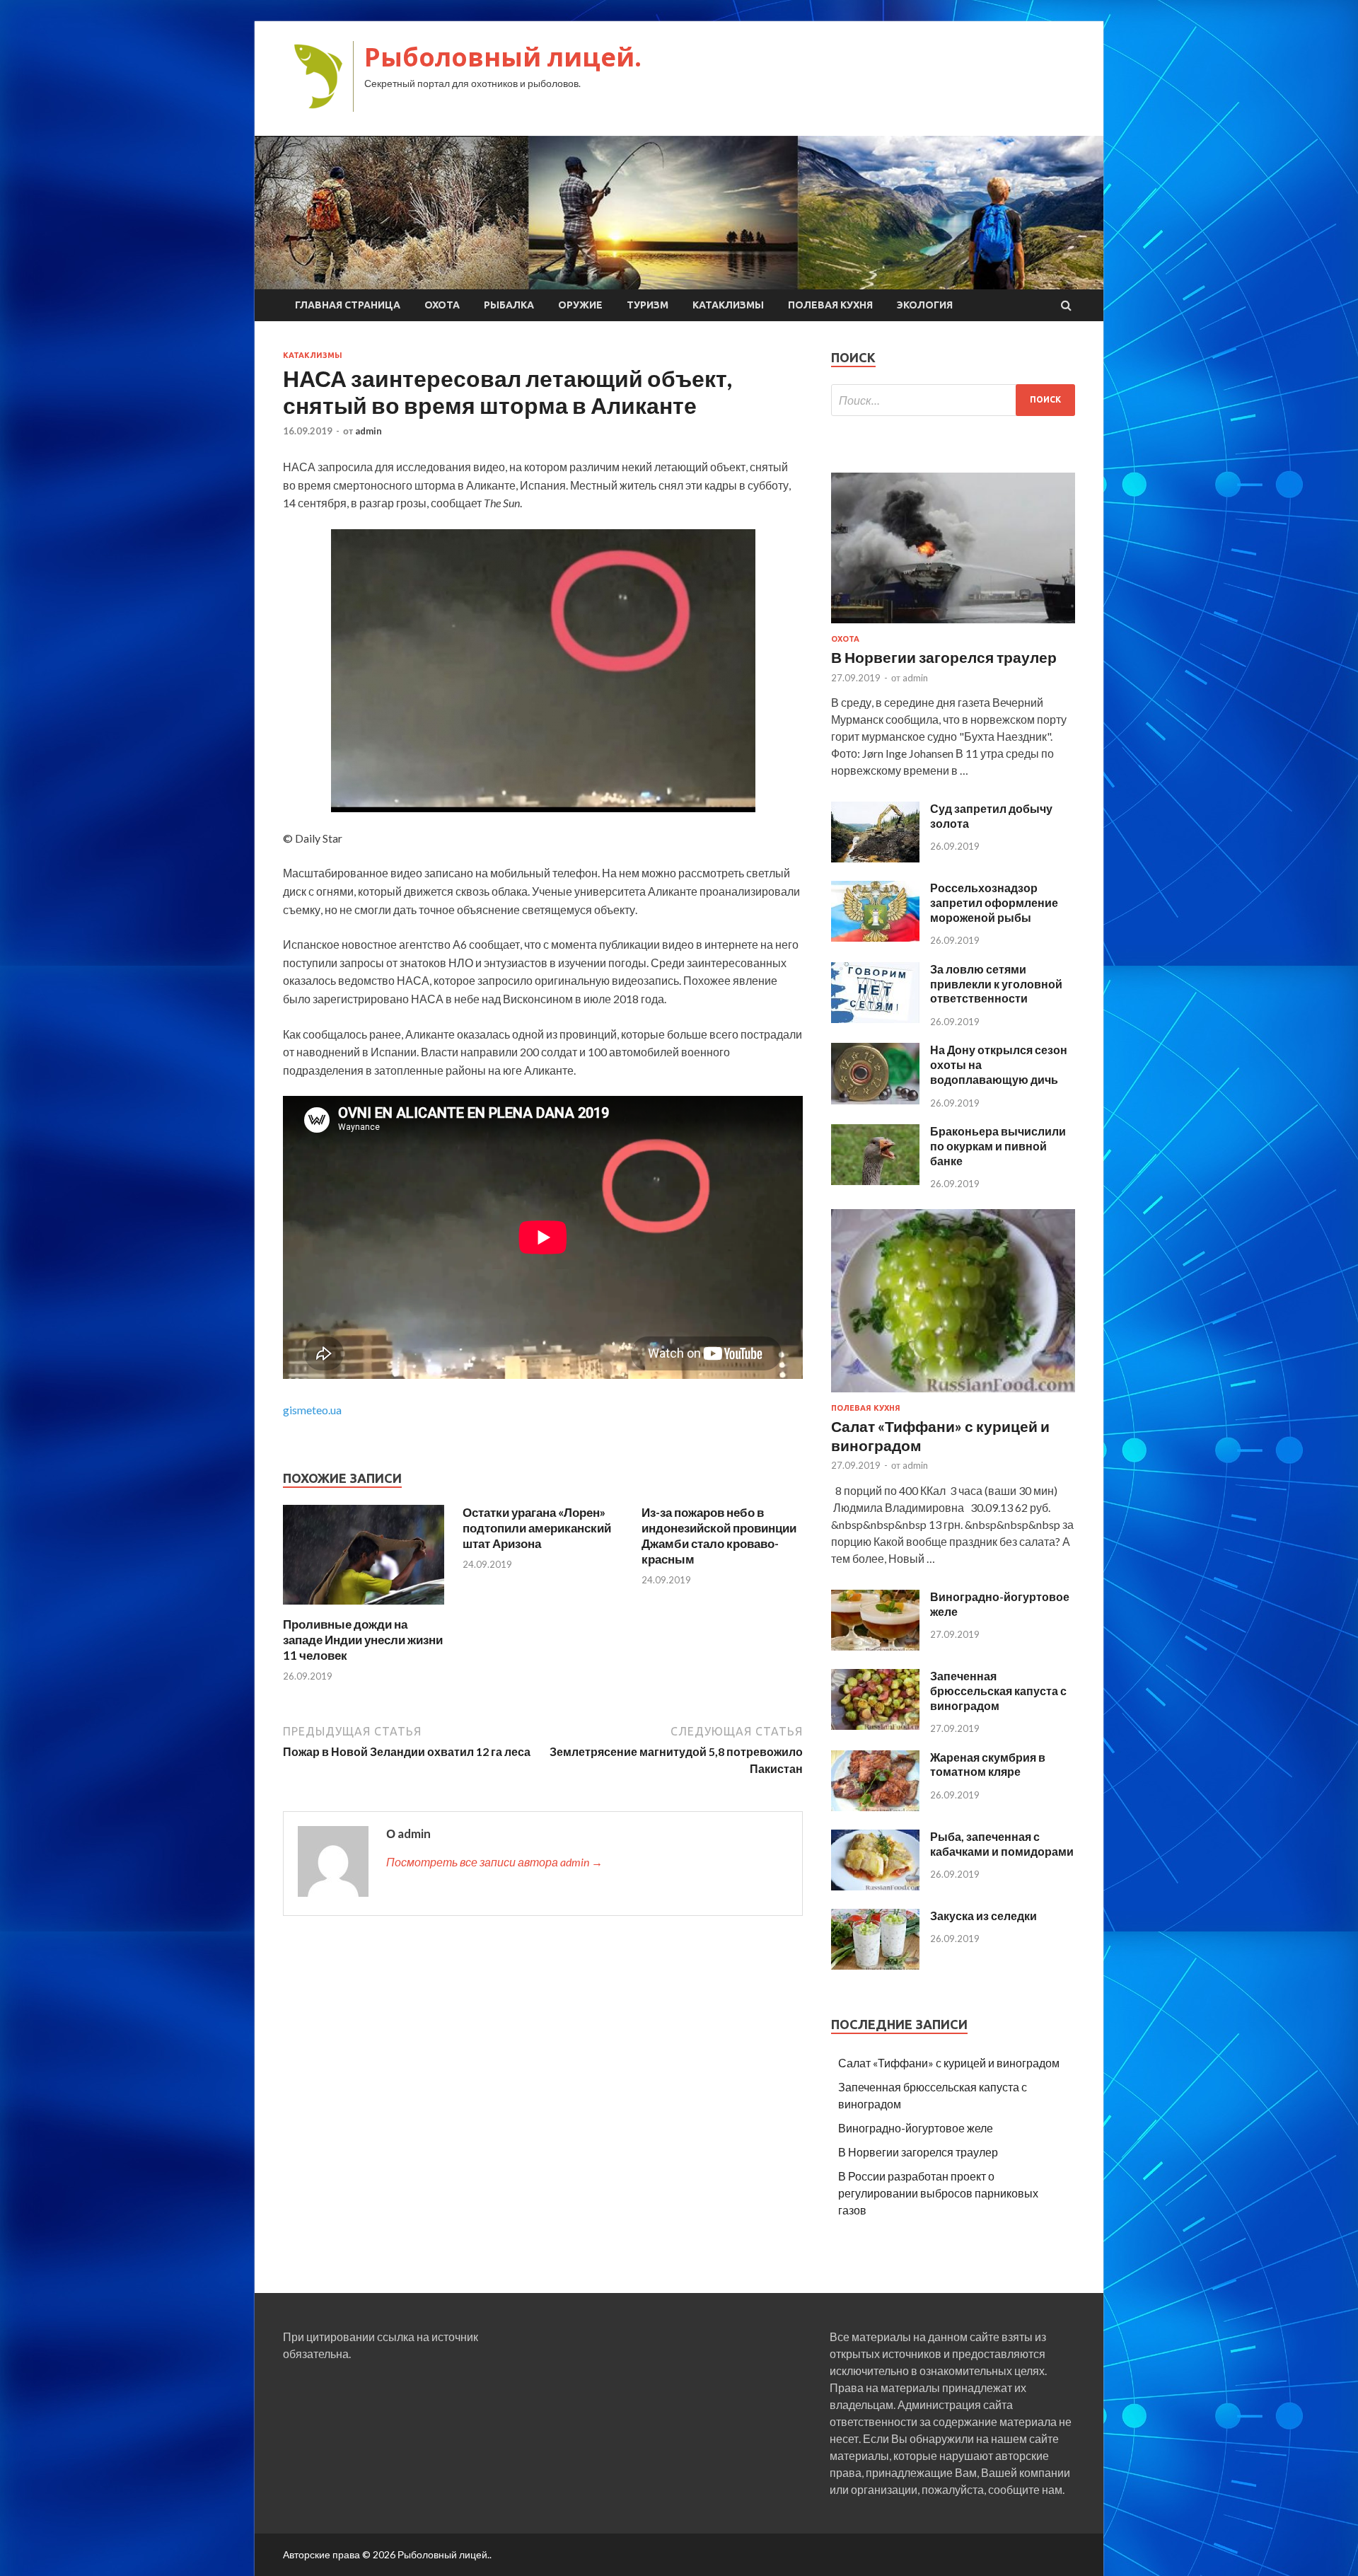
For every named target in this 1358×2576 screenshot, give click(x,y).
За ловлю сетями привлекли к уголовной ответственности (996, 984)
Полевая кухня (830, 305)
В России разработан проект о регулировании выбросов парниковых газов (938, 2193)
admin (368, 431)
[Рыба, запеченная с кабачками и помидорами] (875, 1886)
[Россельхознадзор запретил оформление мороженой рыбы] (875, 937)
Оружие (580, 305)
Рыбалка (509, 305)
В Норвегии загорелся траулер (944, 657)
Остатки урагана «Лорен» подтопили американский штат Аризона (537, 1528)
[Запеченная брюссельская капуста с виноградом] (875, 1725)
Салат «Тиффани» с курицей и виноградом (949, 2063)
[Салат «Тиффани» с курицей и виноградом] (953, 1395)
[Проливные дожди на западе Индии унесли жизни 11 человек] (364, 1608)
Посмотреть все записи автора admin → (494, 1862)
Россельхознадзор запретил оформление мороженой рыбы (994, 902)
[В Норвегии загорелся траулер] (953, 626)
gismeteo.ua (312, 1410)
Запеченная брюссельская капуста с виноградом (998, 1691)
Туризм (648, 305)
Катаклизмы (728, 305)
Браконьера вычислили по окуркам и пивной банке (998, 1146)
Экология (925, 305)
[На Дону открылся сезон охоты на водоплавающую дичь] (875, 1100)
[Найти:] (953, 400)
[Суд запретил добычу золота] (875, 858)
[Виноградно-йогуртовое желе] (875, 1646)
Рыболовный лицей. (503, 57)
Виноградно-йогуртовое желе (916, 2128)
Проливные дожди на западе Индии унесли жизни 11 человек (363, 1640)
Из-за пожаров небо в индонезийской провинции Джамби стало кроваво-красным (719, 1536)
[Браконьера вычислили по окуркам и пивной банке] (875, 1180)
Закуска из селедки (983, 1916)
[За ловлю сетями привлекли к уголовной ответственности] (875, 1018)
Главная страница (348, 305)
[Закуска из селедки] (875, 1965)
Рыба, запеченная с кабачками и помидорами (1002, 1844)
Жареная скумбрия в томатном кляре (988, 1764)
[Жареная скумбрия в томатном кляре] (875, 1807)
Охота (442, 305)
